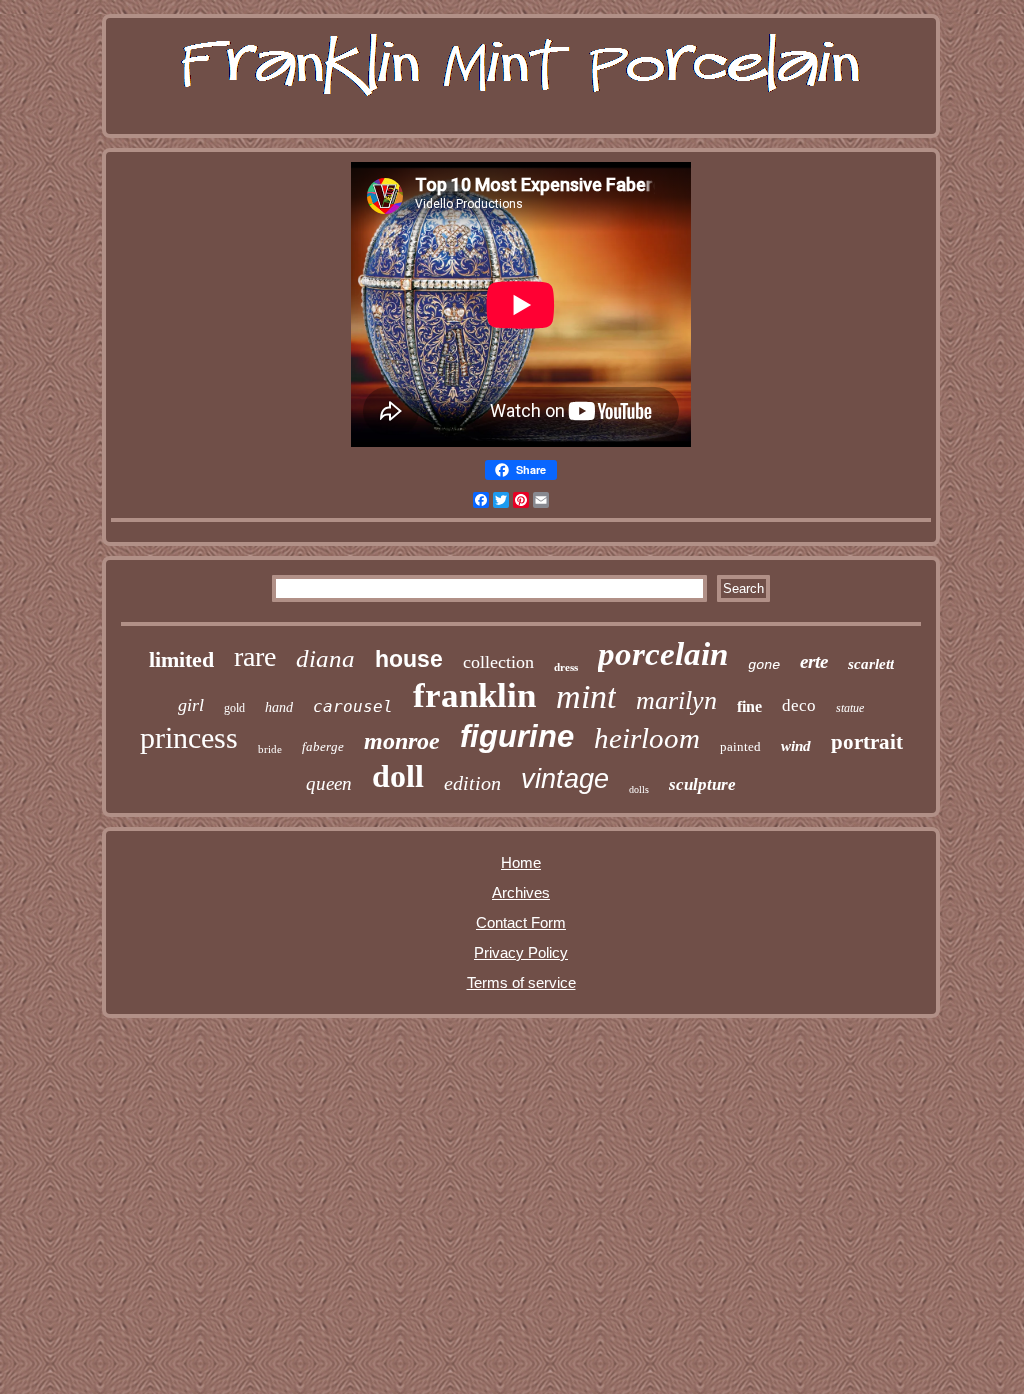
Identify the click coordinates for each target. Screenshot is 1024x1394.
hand (279, 707)
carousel (353, 706)
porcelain (663, 654)
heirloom (647, 738)
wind (796, 746)
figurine (517, 736)
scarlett (871, 664)
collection (498, 662)
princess (189, 737)
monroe (402, 741)
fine (749, 706)
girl (191, 705)
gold (234, 708)
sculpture (702, 784)
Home (521, 862)
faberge (323, 746)
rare (255, 656)
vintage (565, 779)
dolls (639, 789)
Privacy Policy (521, 952)
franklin (474, 695)
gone (764, 665)
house (409, 659)
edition (472, 783)
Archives (521, 892)
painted (740, 746)
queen (329, 783)
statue (850, 708)
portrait (867, 742)
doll (398, 776)
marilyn (676, 700)
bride (270, 749)
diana (325, 658)
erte (814, 661)
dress (566, 667)
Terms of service (521, 982)
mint (586, 696)
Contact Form (521, 922)
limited (181, 659)
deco (799, 705)
